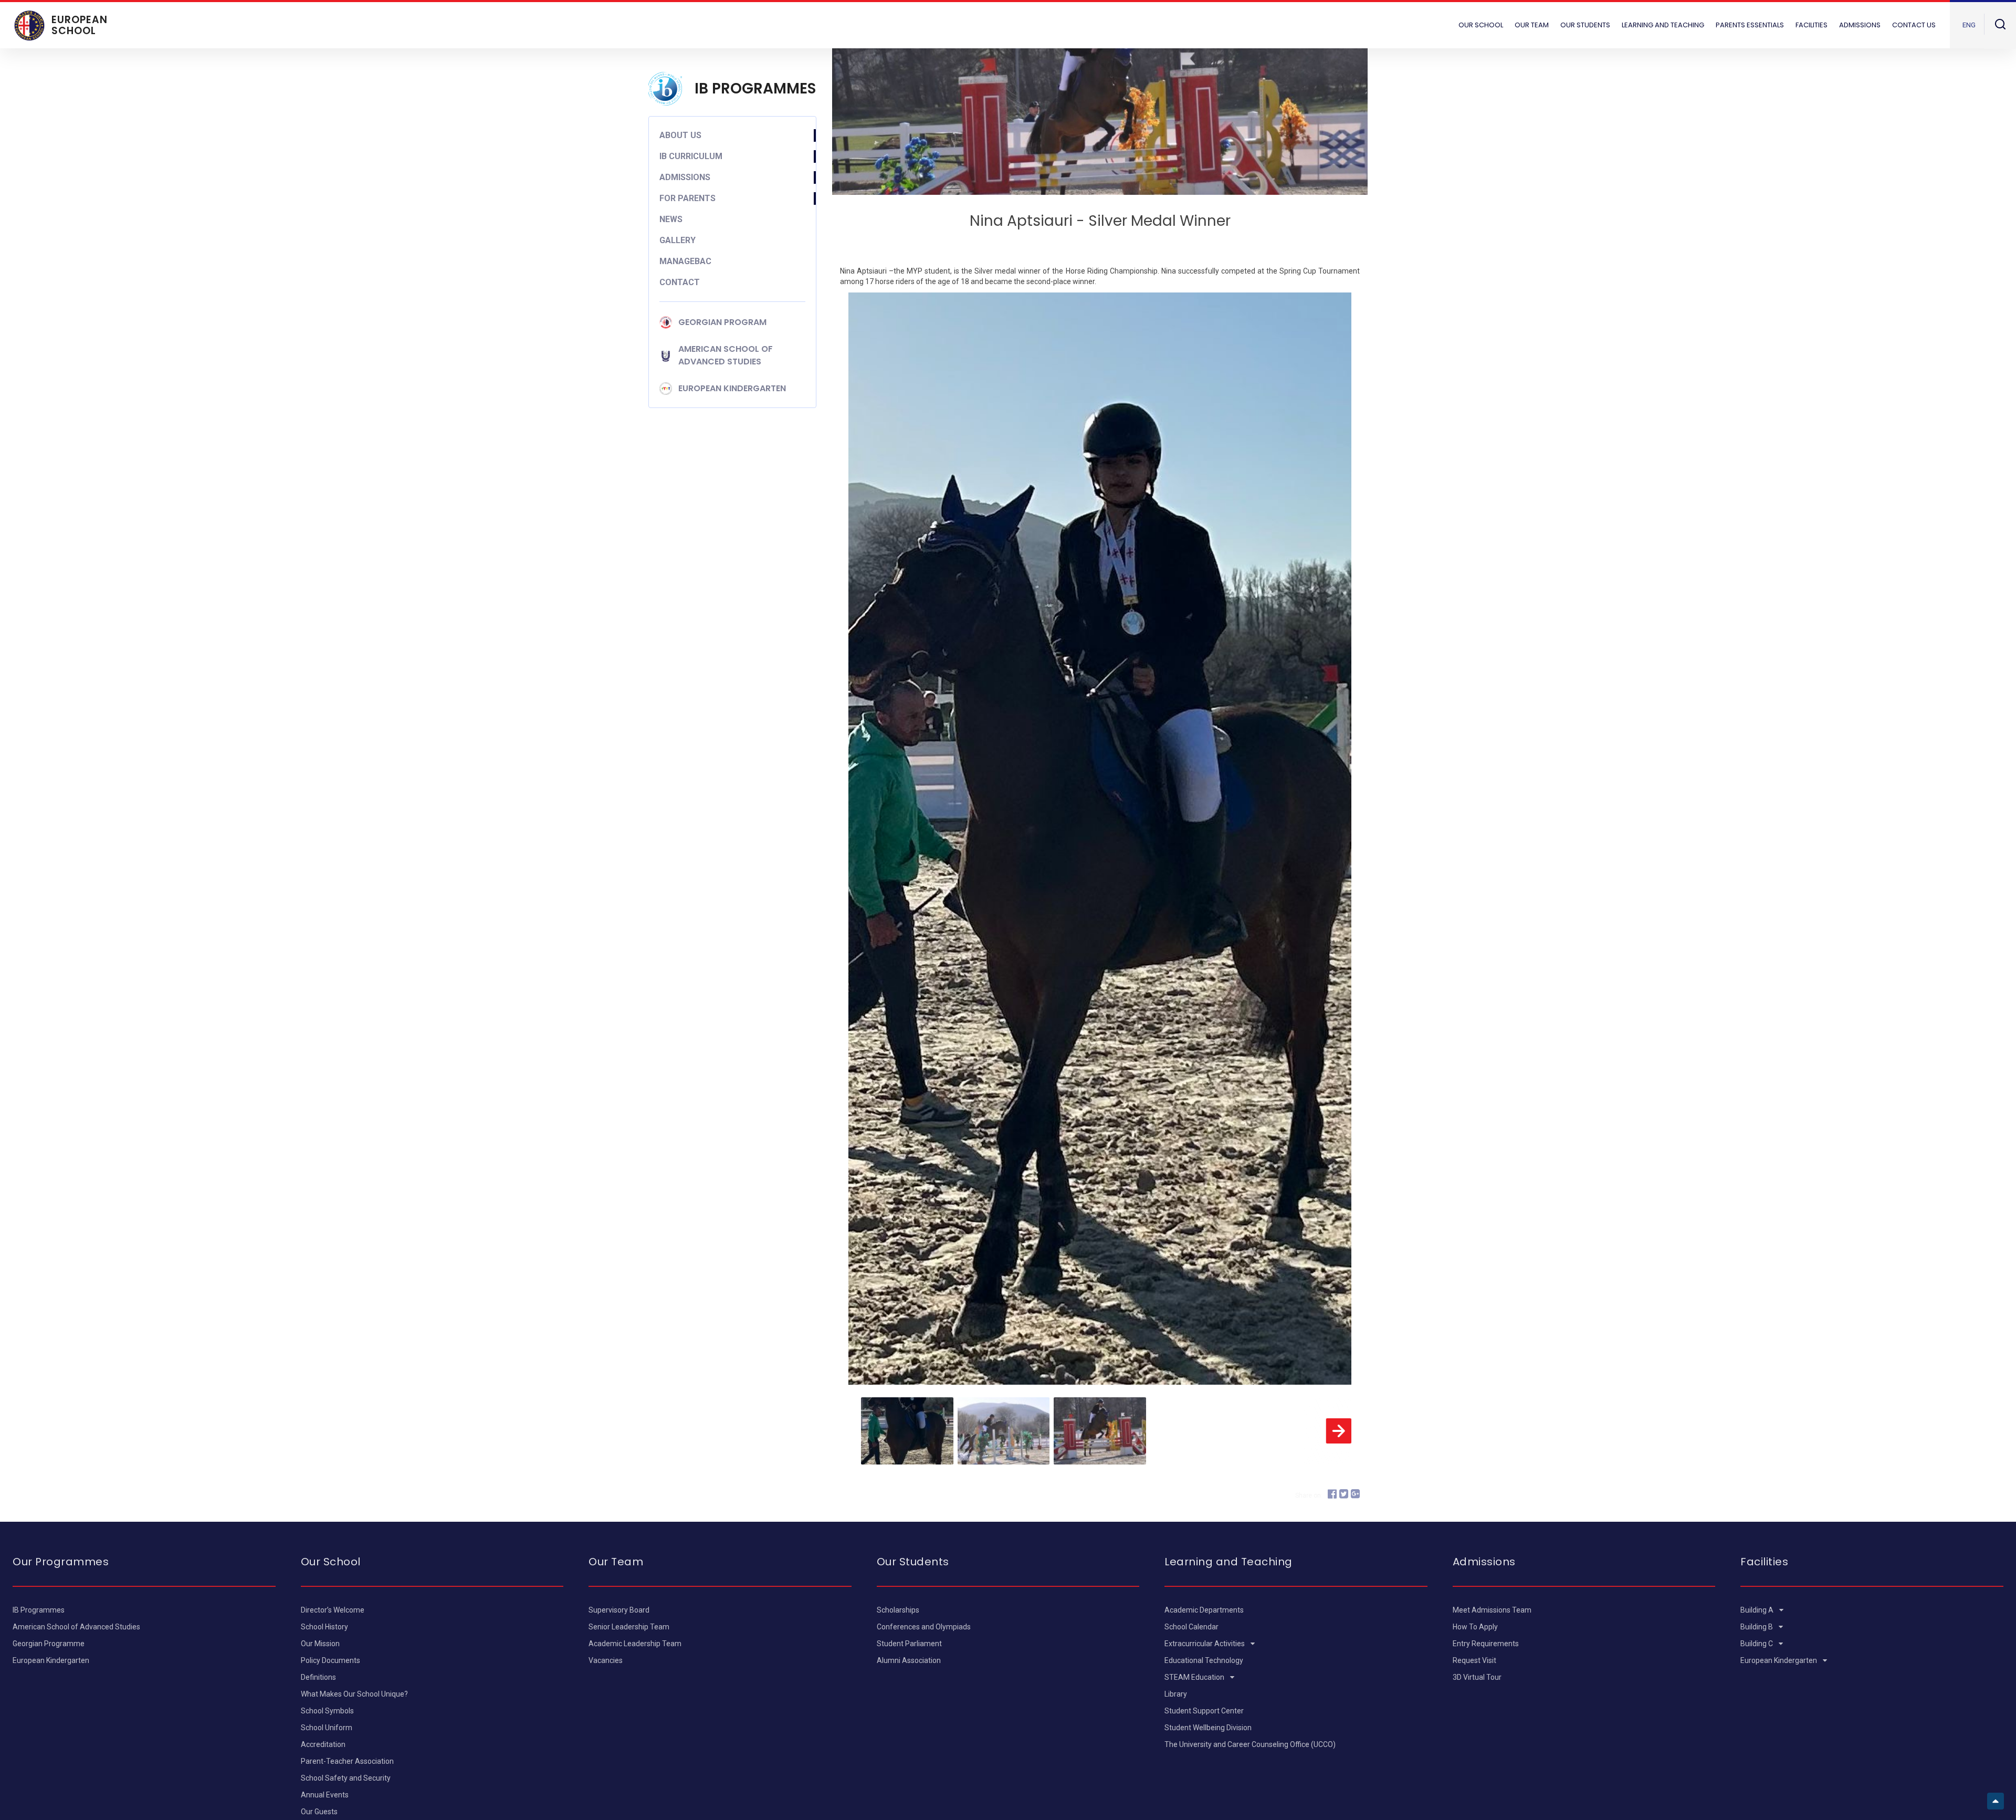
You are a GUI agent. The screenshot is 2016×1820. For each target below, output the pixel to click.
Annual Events (325, 1795)
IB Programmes (39, 1610)
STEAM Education (1195, 1677)
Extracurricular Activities (1205, 1644)
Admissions (685, 177)
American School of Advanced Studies (76, 1627)
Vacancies (606, 1660)
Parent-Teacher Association (347, 1761)
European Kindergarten (51, 1660)
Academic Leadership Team (635, 1644)
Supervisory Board (619, 1610)
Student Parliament (909, 1644)
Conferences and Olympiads (924, 1627)
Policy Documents (330, 1660)
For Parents (687, 198)
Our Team (1532, 25)
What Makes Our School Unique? (354, 1694)
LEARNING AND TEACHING (1663, 25)
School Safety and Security (346, 1778)
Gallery (678, 240)
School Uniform (327, 1728)
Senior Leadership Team (629, 1627)
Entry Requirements (1486, 1644)
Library (1176, 1694)
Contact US (1914, 25)
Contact (680, 282)
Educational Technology (1204, 1660)
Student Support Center (1204, 1711)
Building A (1758, 1610)
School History (324, 1627)
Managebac (685, 261)
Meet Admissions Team (1492, 1610)
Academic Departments (1204, 1610)
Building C (1757, 1644)
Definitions (318, 1677)
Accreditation (323, 1744)
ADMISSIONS (1860, 25)
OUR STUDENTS (1585, 25)
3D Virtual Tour (1477, 1677)
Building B (1757, 1627)
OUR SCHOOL (1481, 25)
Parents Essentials (1750, 25)
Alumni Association (909, 1660)
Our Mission (320, 1644)
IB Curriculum (691, 156)
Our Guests (319, 1812)
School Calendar (1191, 1627)
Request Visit (1474, 1660)
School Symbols (327, 1711)
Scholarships (898, 1610)
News (671, 219)
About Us (680, 135)
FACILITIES (1812, 25)
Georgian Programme (49, 1644)
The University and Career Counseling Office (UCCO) (1250, 1744)
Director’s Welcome (333, 1610)
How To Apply (1475, 1627)
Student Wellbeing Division (1208, 1728)
